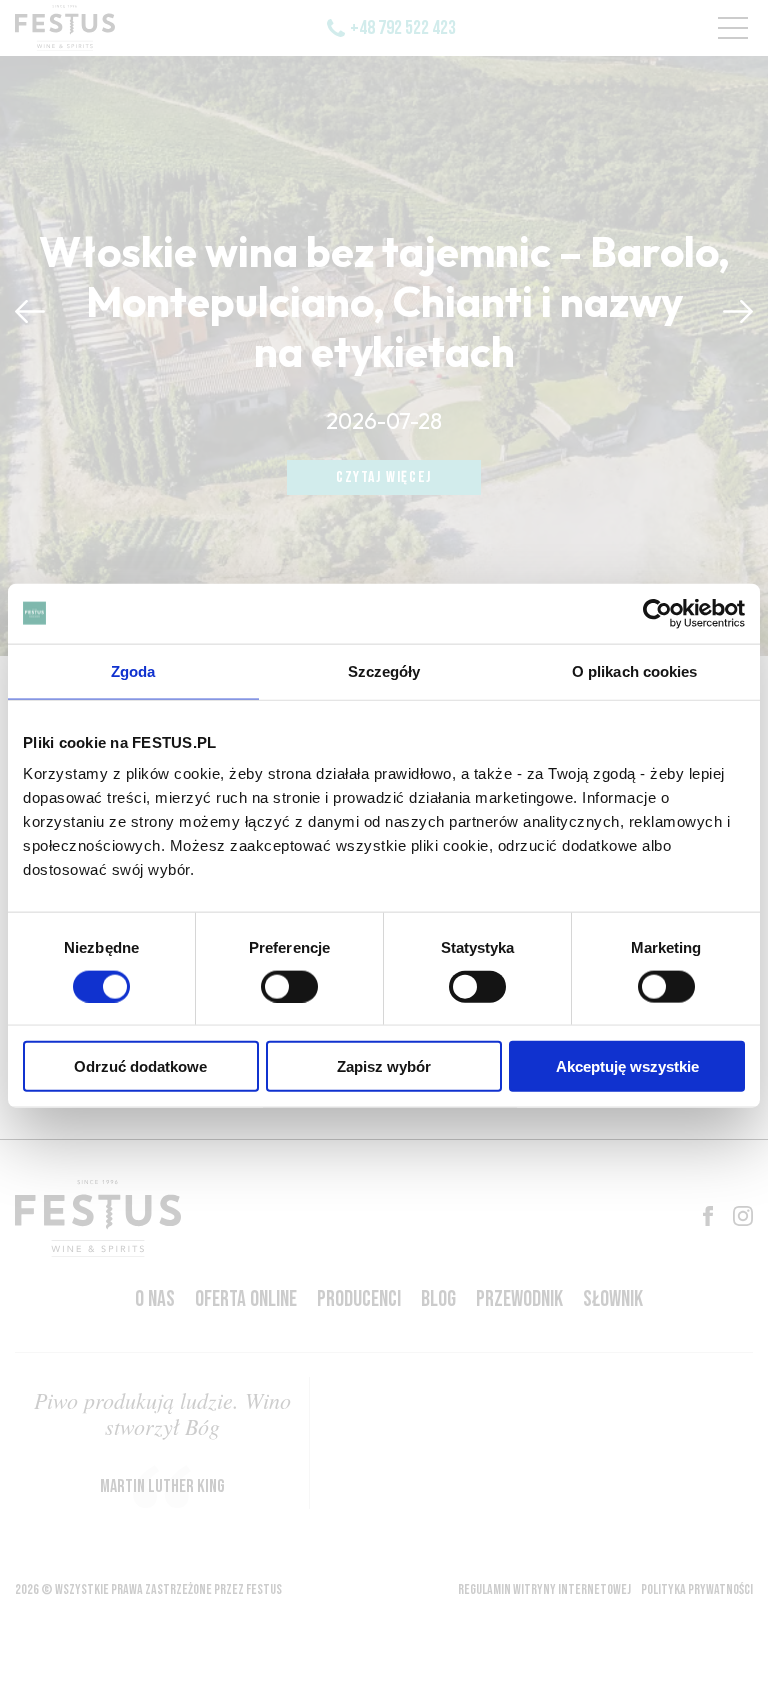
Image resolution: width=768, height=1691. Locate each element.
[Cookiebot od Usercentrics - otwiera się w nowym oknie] (657, 613)
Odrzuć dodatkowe (140, 1066)
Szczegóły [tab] (384, 670)
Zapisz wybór (384, 1066)
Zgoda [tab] (133, 670)
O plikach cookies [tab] (635, 670)
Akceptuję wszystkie (627, 1066)
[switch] (289, 986)
